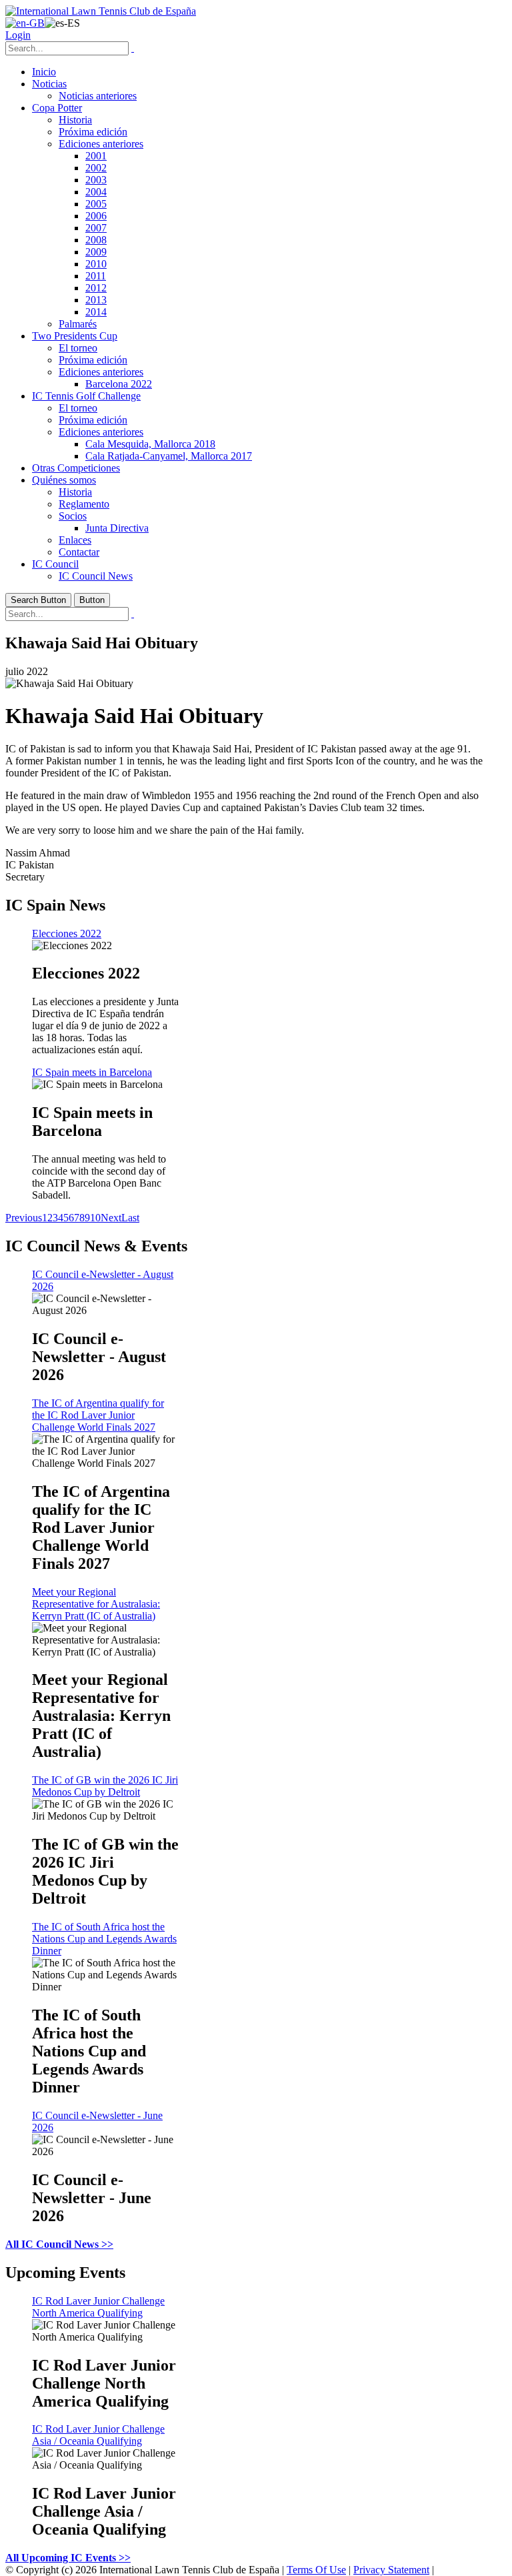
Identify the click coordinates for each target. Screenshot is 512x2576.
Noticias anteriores (98, 96)
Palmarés (78, 324)
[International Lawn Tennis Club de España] (101, 11)
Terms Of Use (316, 2570)
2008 (96, 240)
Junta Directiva (117, 528)
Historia (75, 120)
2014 (96, 312)
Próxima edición (93, 132)
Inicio (44, 72)
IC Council (55, 564)
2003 (96, 180)
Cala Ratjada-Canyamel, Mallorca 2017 (169, 456)
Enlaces (75, 540)
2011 (96, 276)
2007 (96, 228)
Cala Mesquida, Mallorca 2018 (150, 444)
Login (18, 35)
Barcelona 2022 (119, 384)
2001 (96, 156)
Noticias (49, 84)
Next (111, 1218)
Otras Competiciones (76, 468)
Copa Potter (57, 108)
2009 (96, 252)
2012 (96, 288)
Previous (24, 1218)
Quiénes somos (64, 480)
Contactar (79, 552)
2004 (96, 192)
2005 (96, 204)
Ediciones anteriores (101, 144)
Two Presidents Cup (75, 336)
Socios (73, 516)
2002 (96, 168)
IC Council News (96, 576)
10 (95, 1218)
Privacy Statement (391, 2570)
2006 (96, 216)
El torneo (78, 348)
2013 (96, 300)
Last (130, 1218)
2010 (96, 264)
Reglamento (84, 504)
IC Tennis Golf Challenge (86, 396)
